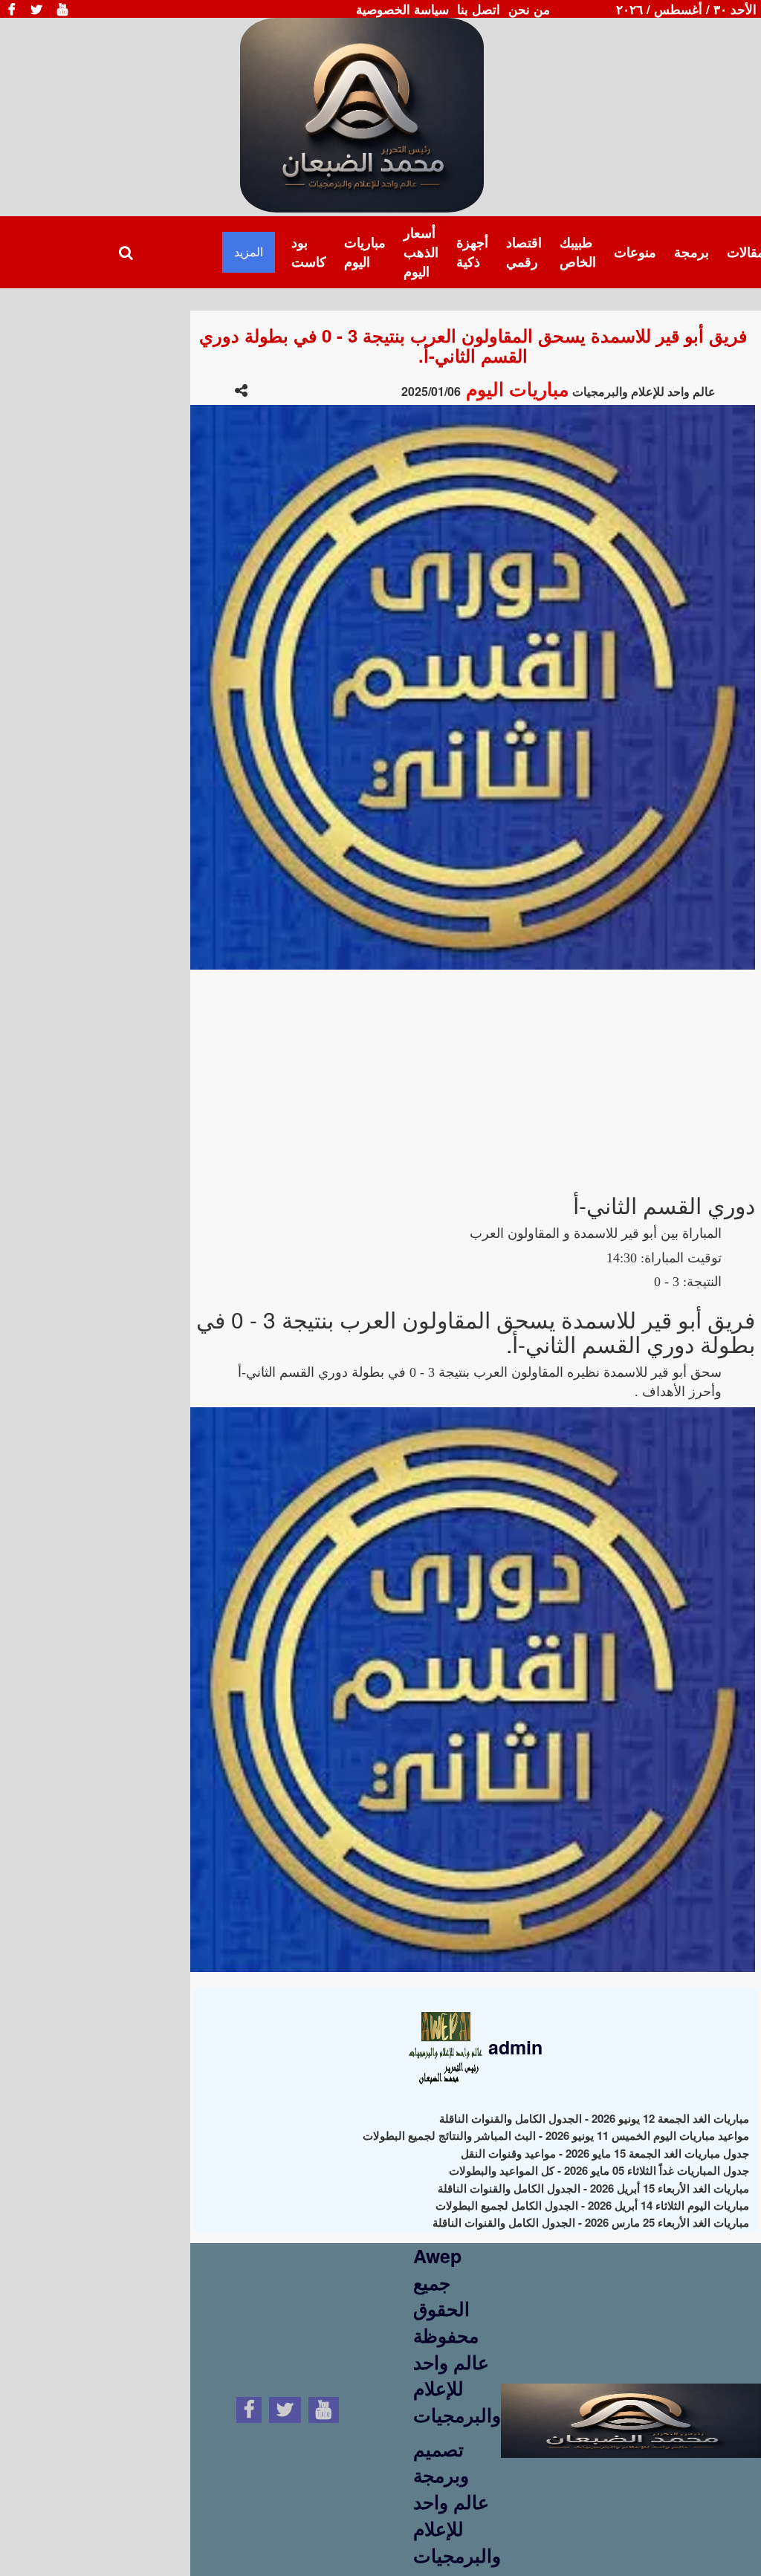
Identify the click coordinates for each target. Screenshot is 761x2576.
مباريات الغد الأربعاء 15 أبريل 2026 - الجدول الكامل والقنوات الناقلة (593, 2188)
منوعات (635, 252)
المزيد (249, 252)
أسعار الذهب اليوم (421, 252)
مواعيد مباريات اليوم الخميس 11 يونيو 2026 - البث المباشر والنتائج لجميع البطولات (556, 2135)
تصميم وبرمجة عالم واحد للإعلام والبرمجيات (457, 2502)
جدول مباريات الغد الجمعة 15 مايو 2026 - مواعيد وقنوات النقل (605, 2153)
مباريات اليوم (365, 252)
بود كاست (309, 252)
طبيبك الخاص (578, 252)
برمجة (692, 252)
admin (513, 2047)
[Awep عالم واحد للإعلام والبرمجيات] (631, 2407)
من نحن (529, 9)
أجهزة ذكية (472, 252)
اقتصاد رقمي (524, 252)
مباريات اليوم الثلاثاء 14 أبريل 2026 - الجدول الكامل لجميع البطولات (592, 2205)
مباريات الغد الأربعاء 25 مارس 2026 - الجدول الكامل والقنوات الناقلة (591, 2222)
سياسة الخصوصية (402, 9)
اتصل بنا (479, 9)
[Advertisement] (473, 1074)
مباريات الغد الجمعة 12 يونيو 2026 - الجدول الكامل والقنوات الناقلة (594, 2118)
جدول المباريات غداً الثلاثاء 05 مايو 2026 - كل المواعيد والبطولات (599, 2170)
